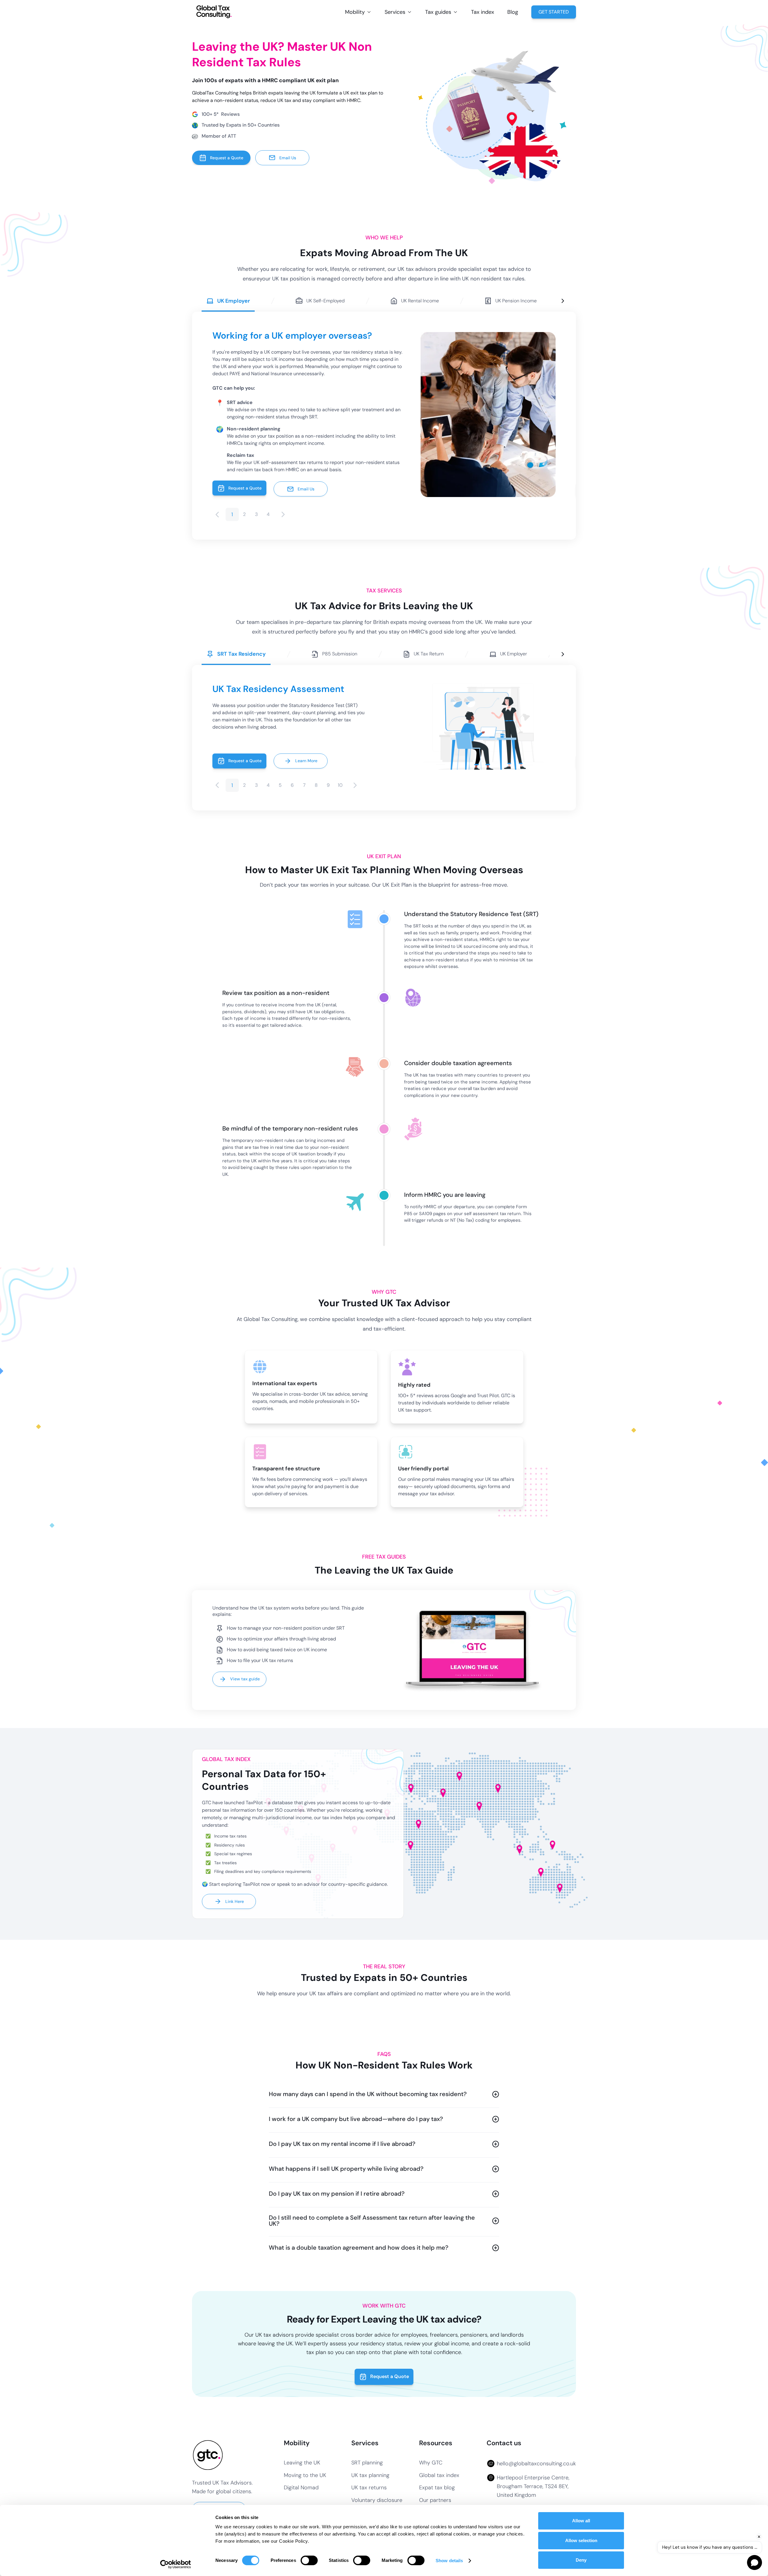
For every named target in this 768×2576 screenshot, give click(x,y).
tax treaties (441, 1075)
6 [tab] (292, 785)
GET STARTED (554, 12)
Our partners (435, 2500)
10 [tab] (340, 785)
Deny (581, 2560)
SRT (417, 926)
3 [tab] (256, 514)
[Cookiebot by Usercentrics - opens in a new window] (176, 2564)
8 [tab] (316, 785)
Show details (449, 2561)
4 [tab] (268, 514)
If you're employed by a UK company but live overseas (271, 352)
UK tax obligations (326, 1012)
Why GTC (431, 2463)
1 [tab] (232, 514)
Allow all (581, 2521)
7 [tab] (304, 785)
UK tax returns (369, 2488)
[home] (214, 12)
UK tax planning (370, 2475)
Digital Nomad (301, 2488)
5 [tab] (280, 785)
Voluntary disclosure (377, 2500)
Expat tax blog (437, 2488)
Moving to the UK (305, 2475)
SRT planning (367, 2463)
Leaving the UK (302, 2463)
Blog (513, 12)
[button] (358, 12)
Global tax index (439, 2475)
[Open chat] (754, 2563)
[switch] (309, 2560)
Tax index (483, 12)
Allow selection (581, 2540)
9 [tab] (328, 785)
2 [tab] (244, 514)
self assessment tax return (492, 1214)
